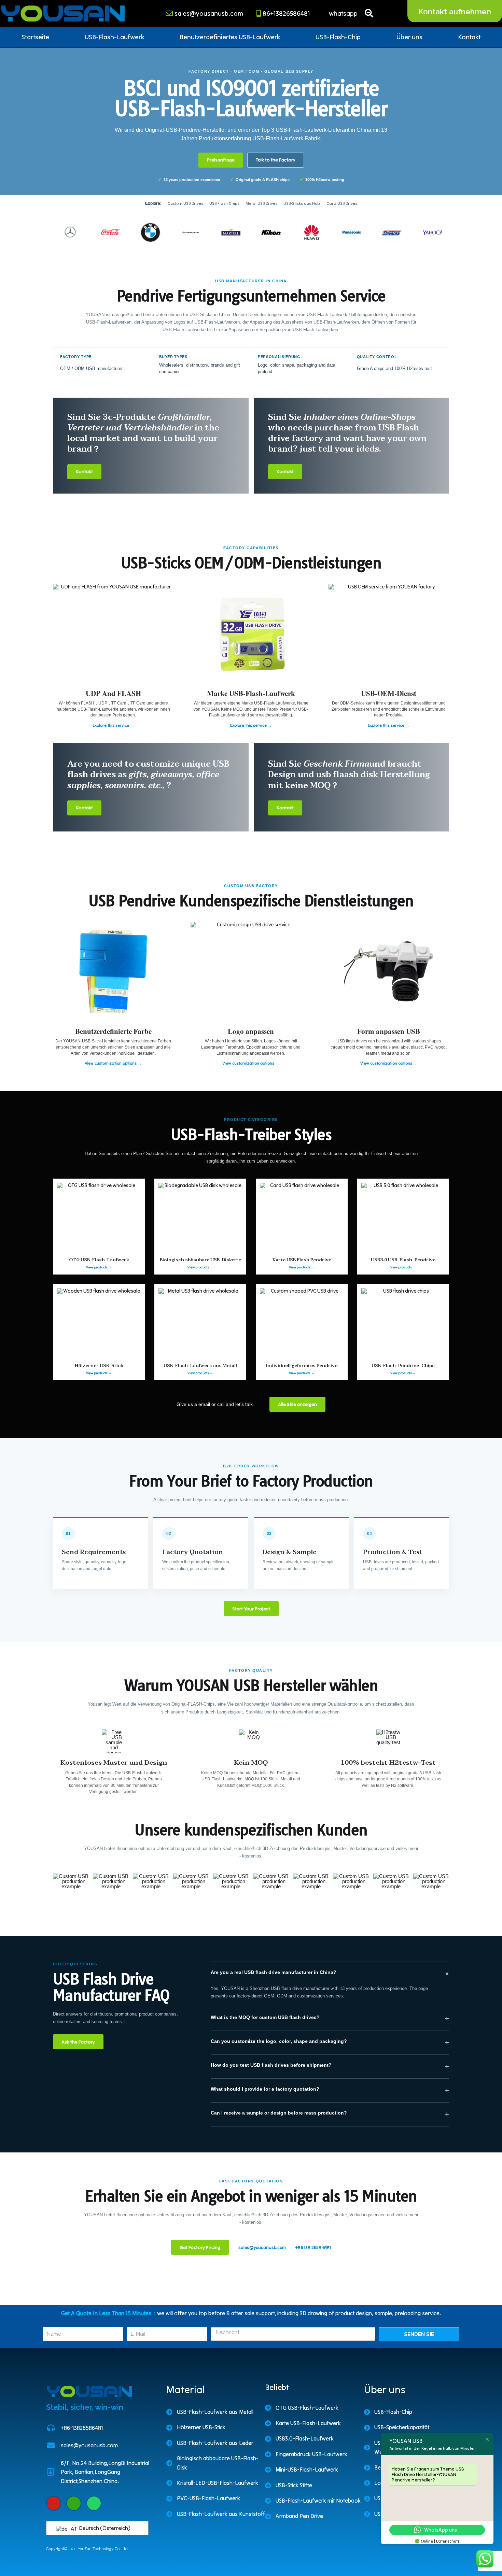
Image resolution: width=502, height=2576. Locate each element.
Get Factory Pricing (200, 2247)
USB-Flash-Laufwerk (114, 37)
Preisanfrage (221, 160)
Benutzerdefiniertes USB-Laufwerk (230, 37)
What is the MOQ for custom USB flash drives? (330, 2018)
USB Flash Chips (224, 203)
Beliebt (277, 2387)
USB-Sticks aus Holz (302, 203)
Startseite (35, 37)
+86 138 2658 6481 (313, 2247)
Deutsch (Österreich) (104, 2528)
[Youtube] (54, 2503)
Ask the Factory (78, 2042)
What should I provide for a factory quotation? (330, 2090)
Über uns (409, 37)
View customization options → (113, 1063)
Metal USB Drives (261, 203)
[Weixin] (74, 2503)
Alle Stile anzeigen (297, 1404)
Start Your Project (251, 1609)
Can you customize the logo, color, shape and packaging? (330, 2042)
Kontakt (469, 37)
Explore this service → (113, 725)
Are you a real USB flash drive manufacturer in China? (330, 1974)
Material (186, 2389)
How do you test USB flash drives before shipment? (330, 2066)
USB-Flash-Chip (338, 37)
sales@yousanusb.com (262, 2247)
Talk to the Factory (276, 160)
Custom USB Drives (185, 203)
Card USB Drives (342, 203)
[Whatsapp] (94, 2503)
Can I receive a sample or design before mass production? (330, 2114)
